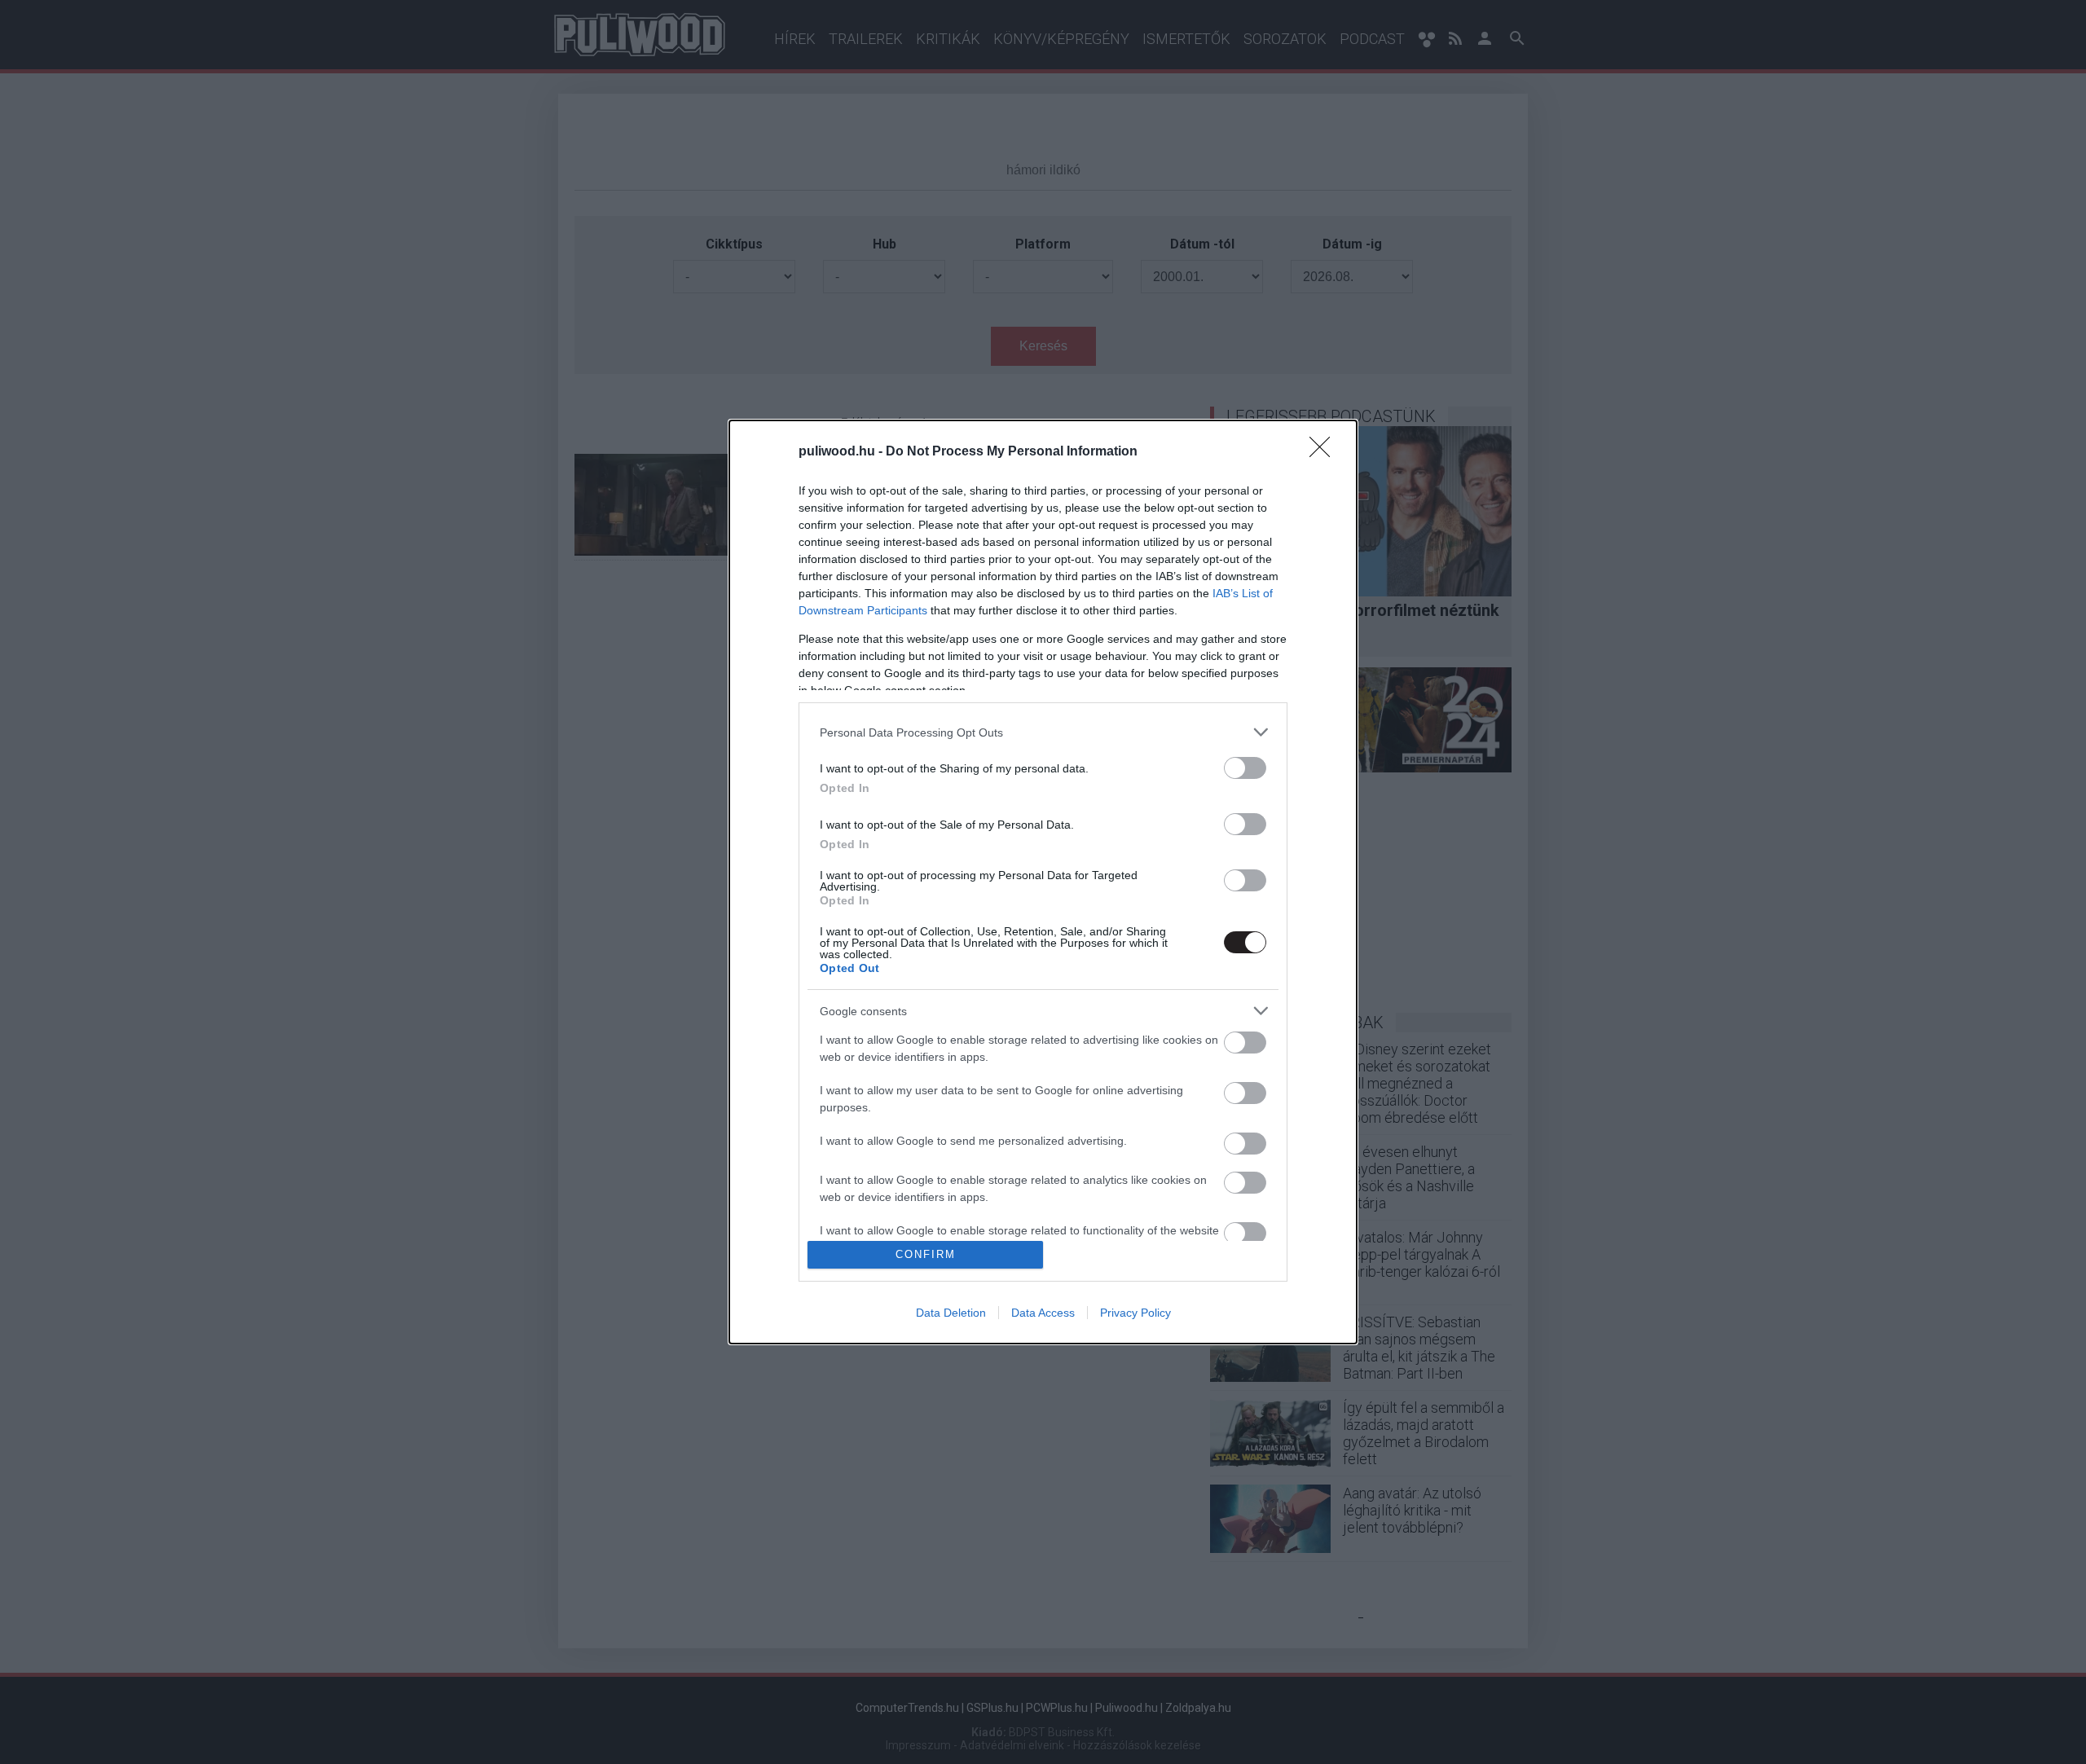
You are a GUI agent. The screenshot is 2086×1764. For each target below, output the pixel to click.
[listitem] (1043, 732)
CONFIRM (926, 1254)
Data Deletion (951, 1313)
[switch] (1245, 768)
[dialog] (1043, 882)
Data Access (1043, 1313)
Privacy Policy (1135, 1313)
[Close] (1325, 452)
